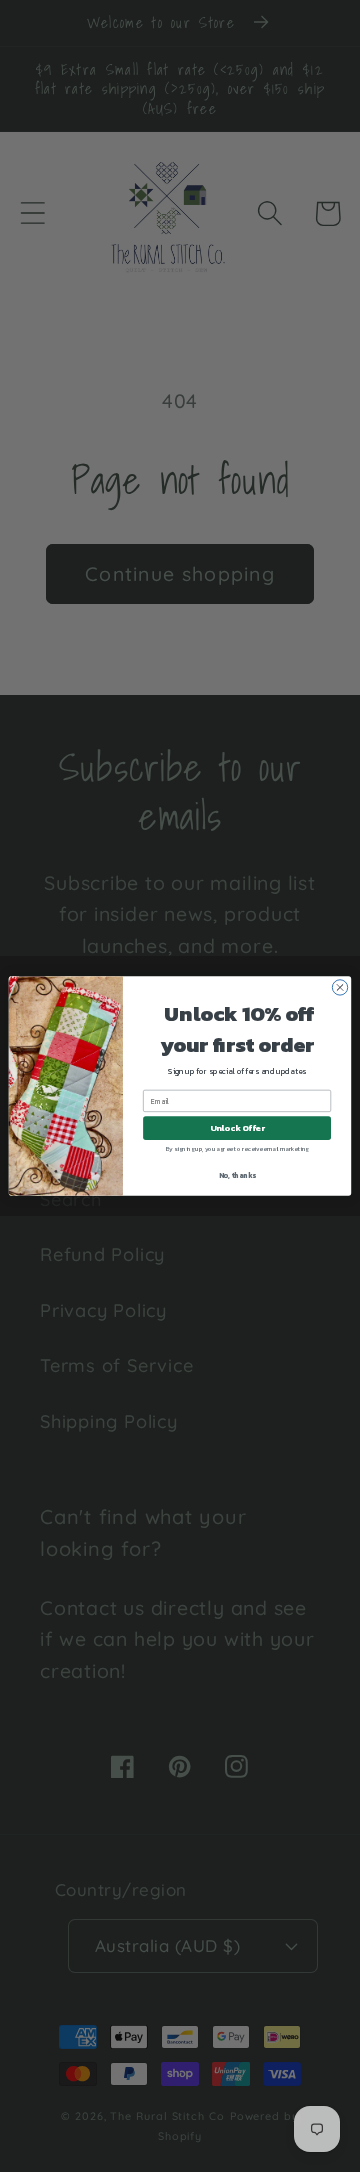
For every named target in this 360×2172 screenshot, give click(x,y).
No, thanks (237, 1175)
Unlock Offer (237, 1128)
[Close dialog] (339, 987)
